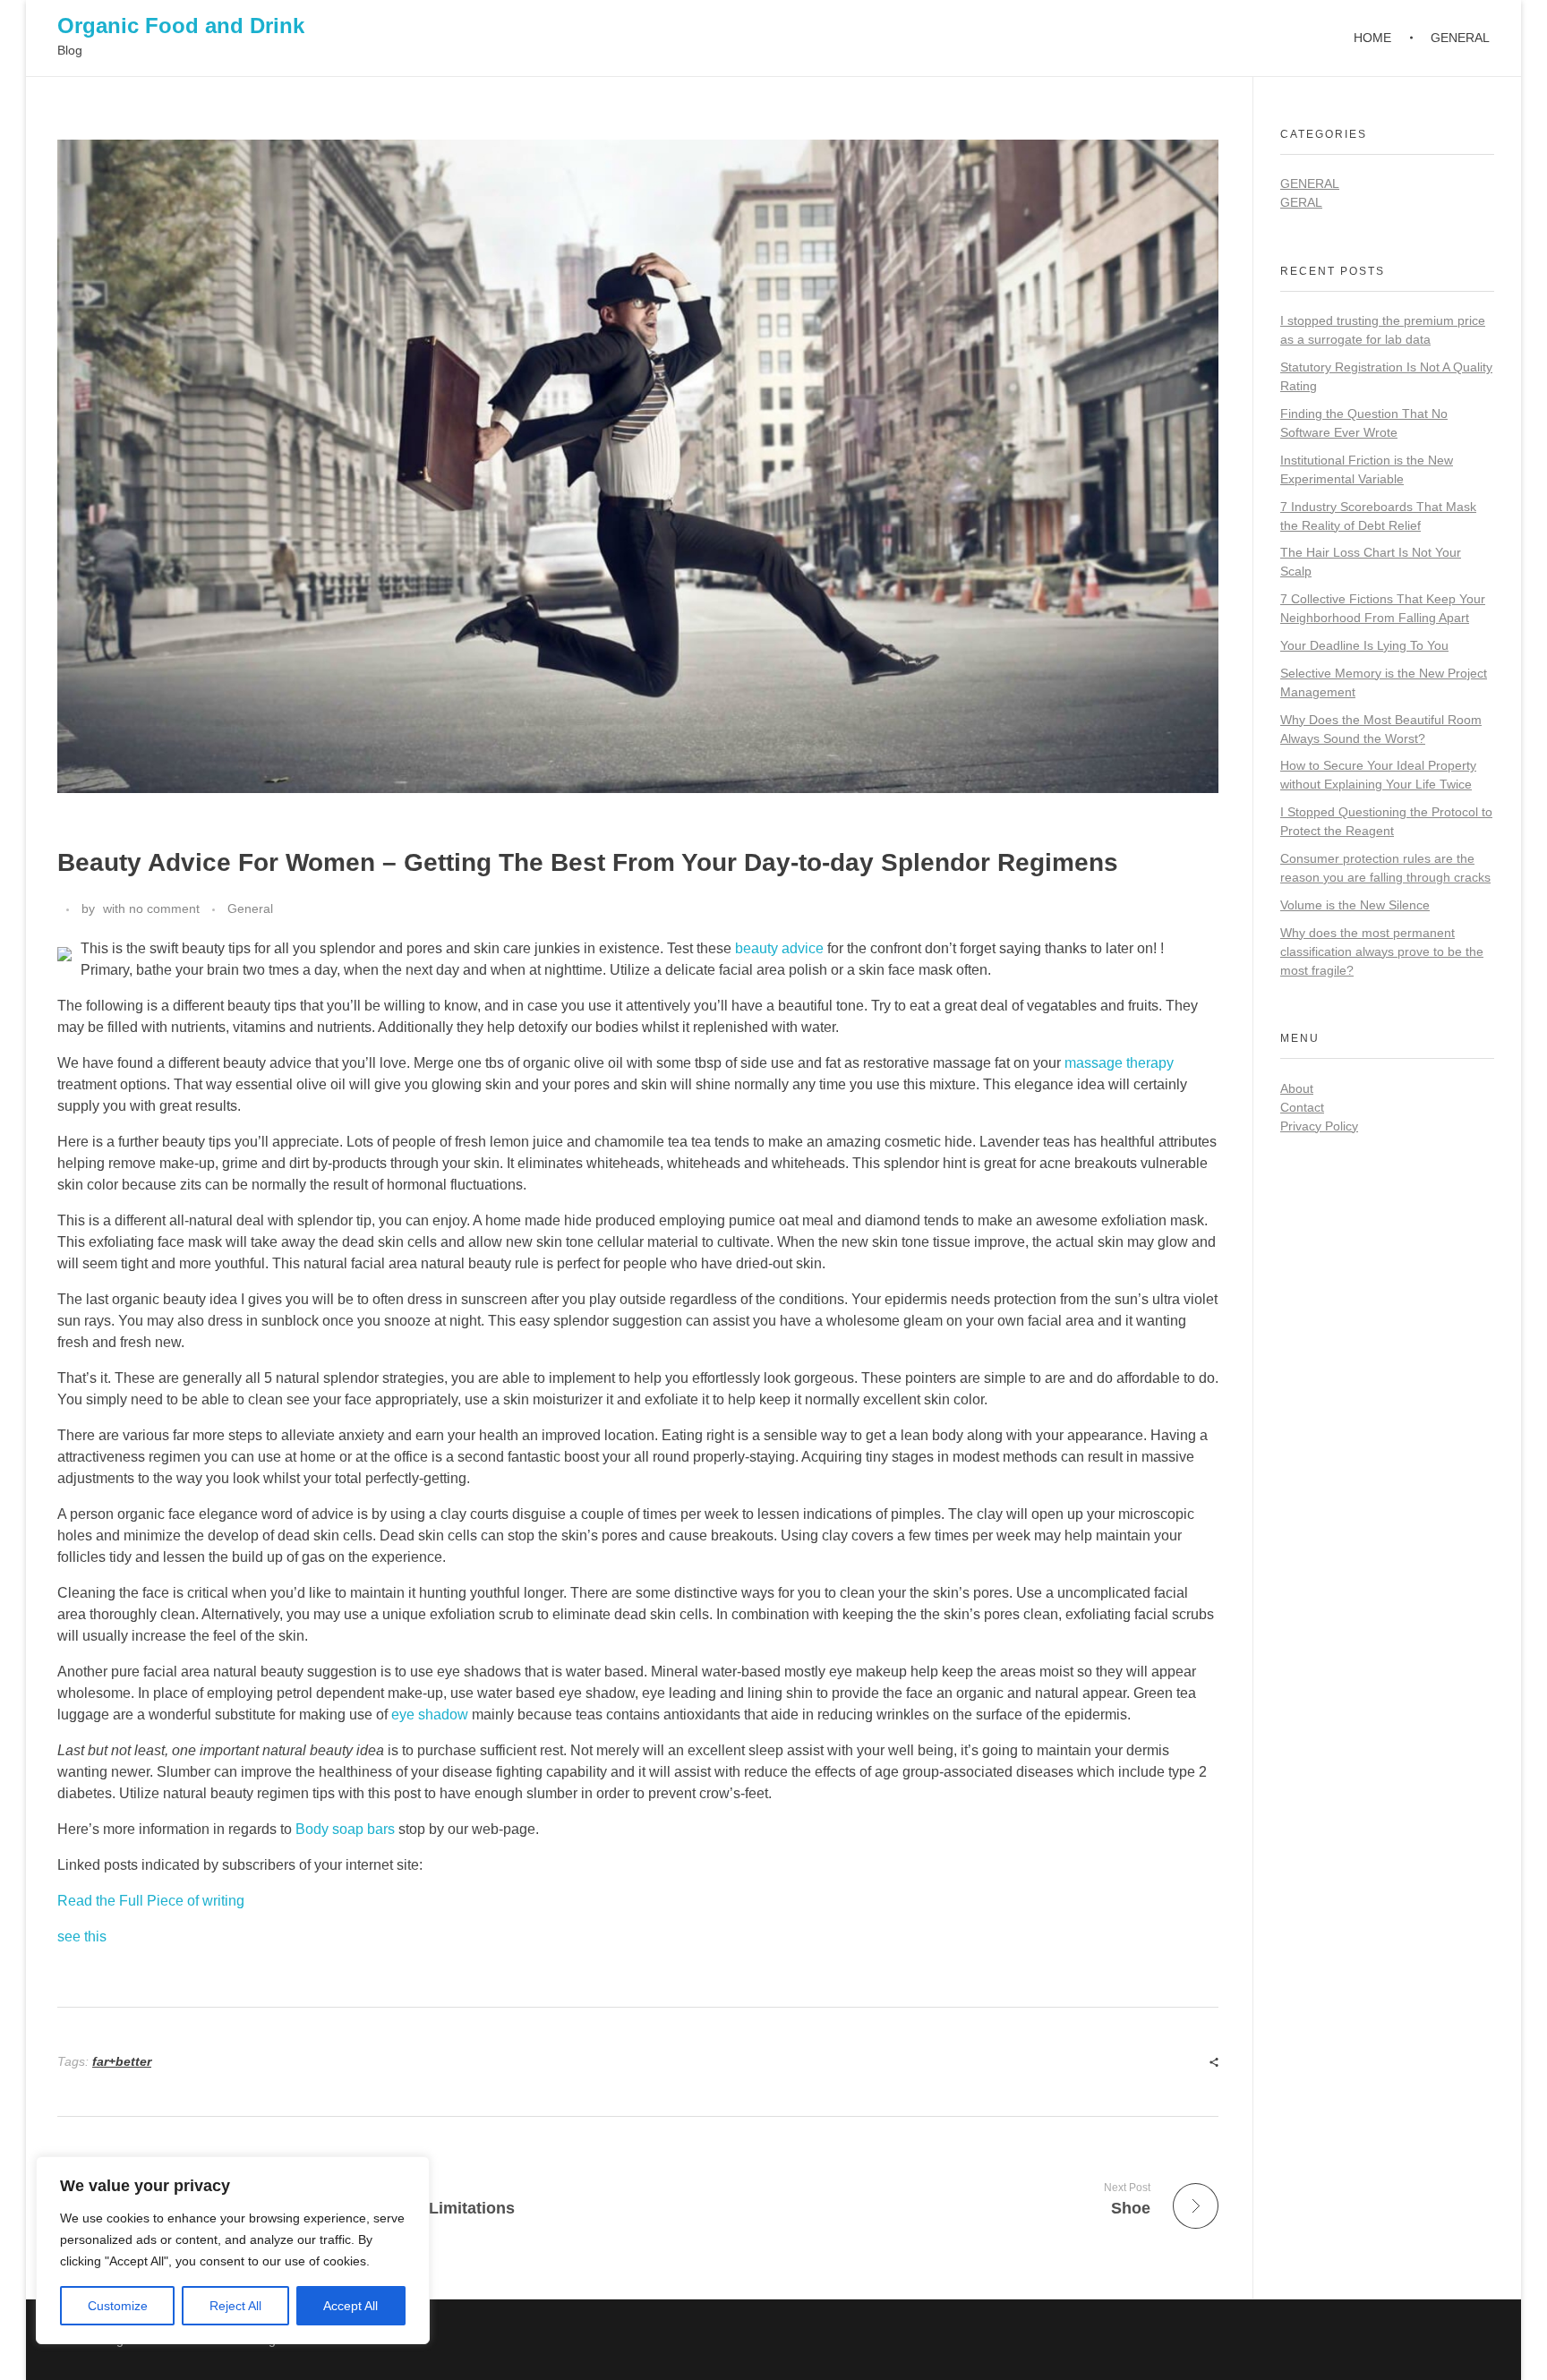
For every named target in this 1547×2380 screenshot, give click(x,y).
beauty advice (779, 948)
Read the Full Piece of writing (151, 1901)
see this (82, 1936)
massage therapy (1119, 1063)
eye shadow (430, 1715)
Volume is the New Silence (1355, 905)
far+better (122, 2061)
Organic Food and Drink (181, 26)
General (250, 908)
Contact (1302, 1107)
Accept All (350, 2306)
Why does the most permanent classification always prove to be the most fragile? (1382, 951)
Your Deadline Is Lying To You (1364, 645)
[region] (233, 2250)
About (1297, 1088)
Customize (118, 2306)
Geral (1301, 202)
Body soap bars (345, 1829)
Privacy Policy (1319, 1126)
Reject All (235, 2306)
